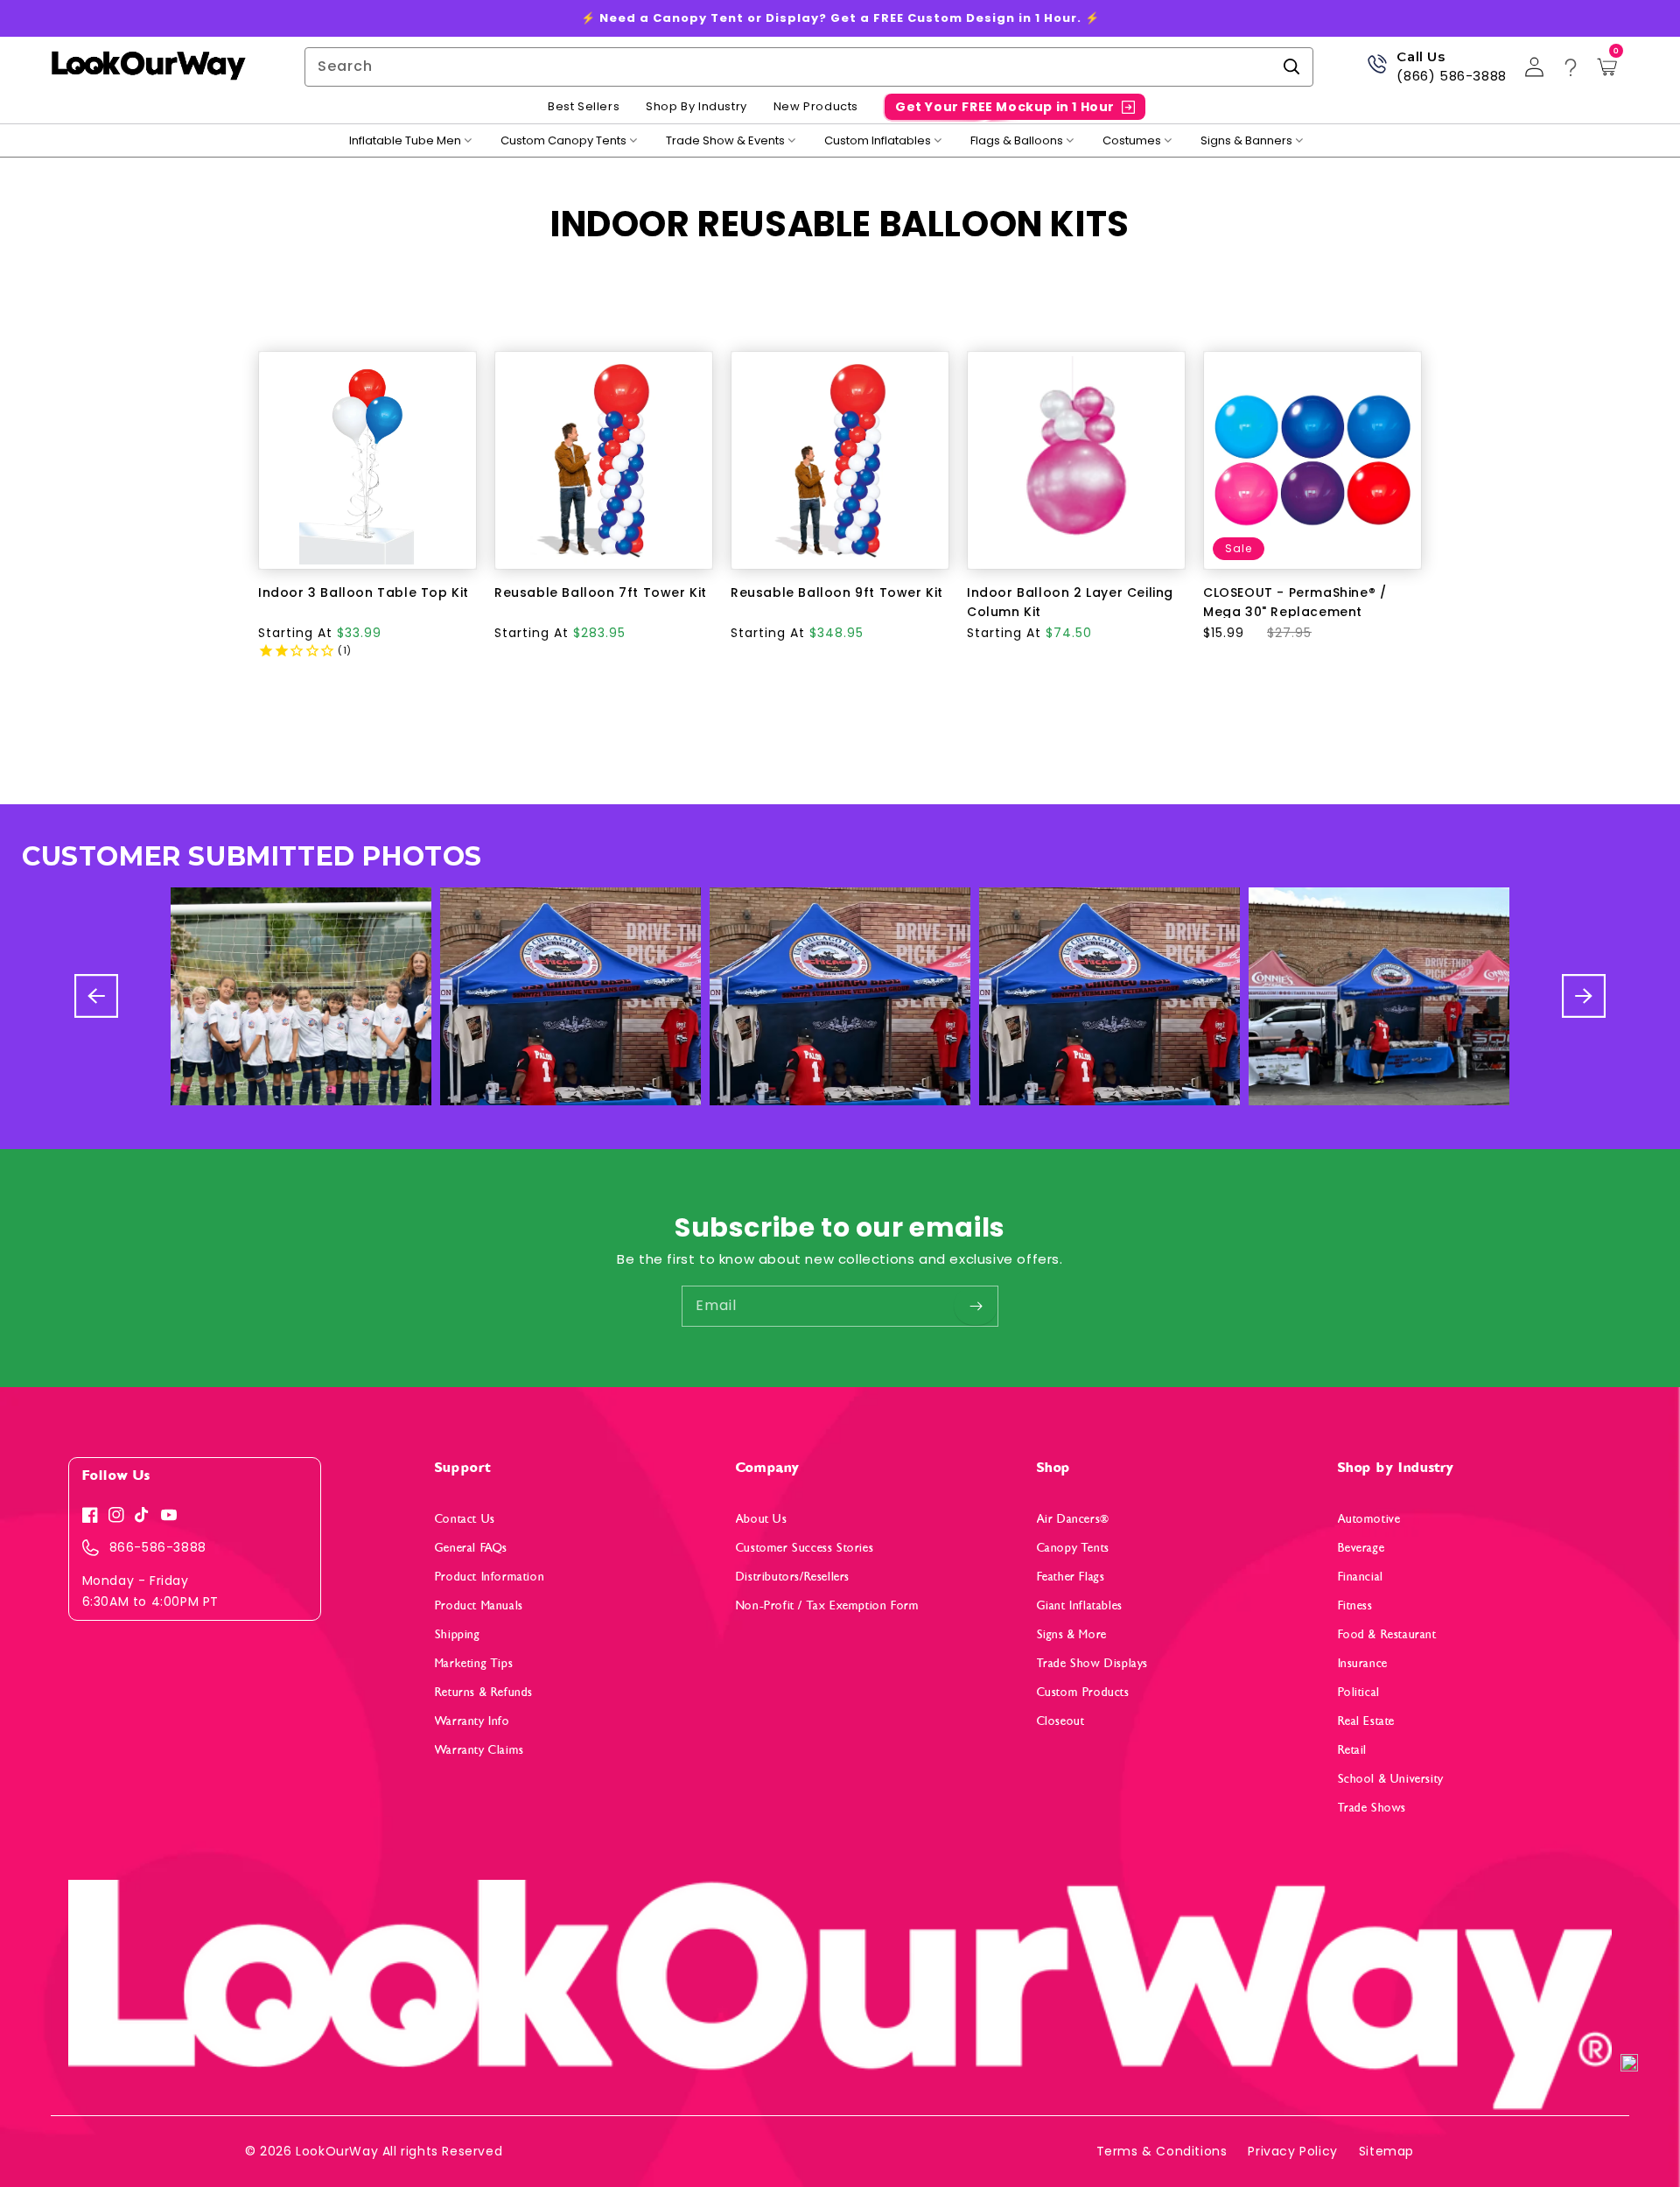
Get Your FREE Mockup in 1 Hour (1005, 107)
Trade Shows (1372, 1808)
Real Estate (1367, 1721)
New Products (816, 107)
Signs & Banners (1246, 141)
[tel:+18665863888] (1377, 70)
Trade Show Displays (1092, 1663)
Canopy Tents (1073, 1548)
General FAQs (471, 1548)
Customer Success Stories (805, 1548)
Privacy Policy (1292, 2151)
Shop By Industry (696, 107)
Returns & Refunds (484, 1692)
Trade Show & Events (725, 141)
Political (1359, 1692)
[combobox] (809, 67)
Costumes (1132, 141)
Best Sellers (584, 107)
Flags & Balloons (1017, 141)
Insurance (1363, 1663)
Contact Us (465, 1519)
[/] (148, 67)
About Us (762, 1519)
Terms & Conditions (1162, 2151)
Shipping (458, 1634)
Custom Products (1083, 1692)
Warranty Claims (479, 1750)
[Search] (1291, 67)
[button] (1629, 2064)
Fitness (1355, 1605)
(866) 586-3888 (1451, 76)
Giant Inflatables (1080, 1605)
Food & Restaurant (1387, 1634)
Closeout (1061, 1721)
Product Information (490, 1577)
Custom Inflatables (878, 141)
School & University (1391, 1779)
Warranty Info (472, 1721)
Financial (1361, 1577)
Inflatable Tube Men (405, 141)
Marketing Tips (474, 1663)
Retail (1353, 1750)
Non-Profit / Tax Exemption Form (828, 1605)
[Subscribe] (976, 1306)
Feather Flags (1071, 1577)
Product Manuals (479, 1605)
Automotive (1369, 1519)
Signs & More (1072, 1634)
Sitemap (1386, 2151)
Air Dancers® (1073, 1519)
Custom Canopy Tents (563, 141)
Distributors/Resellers (793, 1577)
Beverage (1361, 1548)
